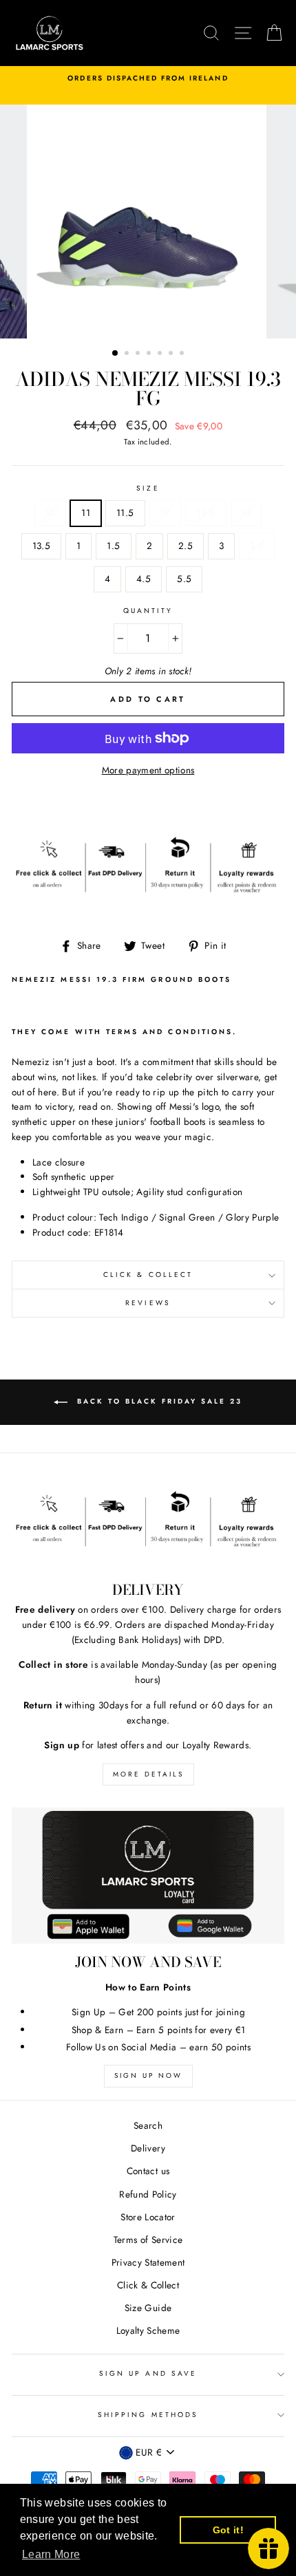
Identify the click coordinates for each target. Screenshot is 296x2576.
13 (246, 513)
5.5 (184, 579)
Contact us (148, 2171)
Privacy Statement (148, 2262)
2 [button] (128, 354)
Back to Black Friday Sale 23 (158, 1401)
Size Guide (148, 2308)
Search (148, 2125)
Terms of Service (148, 2240)
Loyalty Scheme (148, 2330)
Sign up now (148, 2075)
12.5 (205, 513)
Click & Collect (148, 1275)
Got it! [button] (228, 2530)
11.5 (125, 513)
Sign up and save (148, 2373)
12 (166, 513)
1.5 (113, 546)
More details (148, 1774)
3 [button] (139, 354)
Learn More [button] (51, 2554)
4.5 (144, 579)
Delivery (148, 2148)
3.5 (257, 546)
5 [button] (161, 354)
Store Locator (148, 2217)
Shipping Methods (148, 2415)
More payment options (148, 770)
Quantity (148, 611)
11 (86, 513)
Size (148, 488)
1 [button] (116, 354)
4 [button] (150, 354)
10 (51, 513)
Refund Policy (148, 2194)
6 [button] (172, 354)
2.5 (186, 546)
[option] (148, 78)
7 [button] (183, 354)
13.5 (41, 546)
